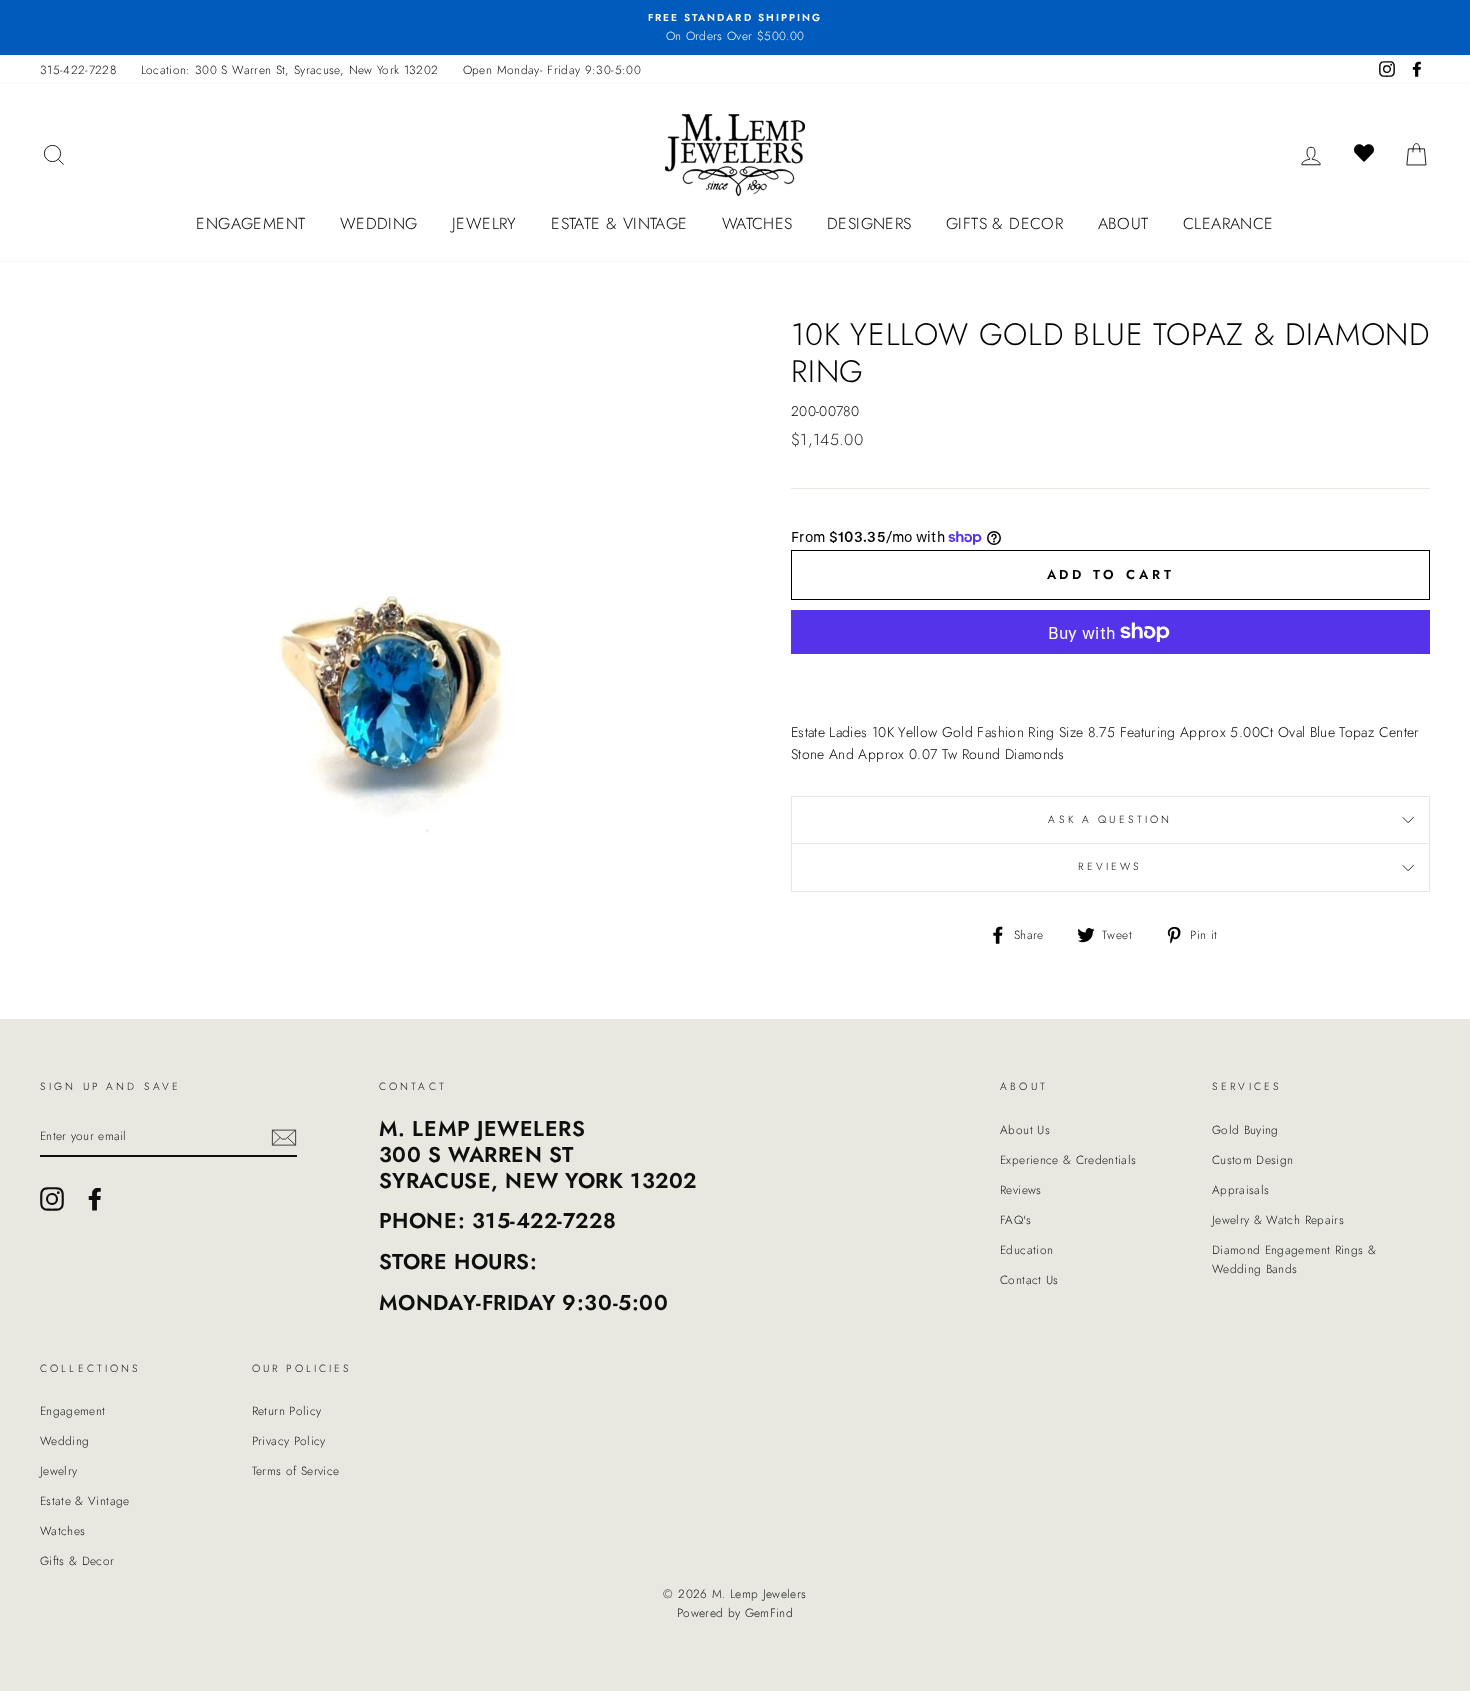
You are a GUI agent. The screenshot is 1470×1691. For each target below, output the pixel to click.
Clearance (1228, 223)
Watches (757, 223)
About (1123, 223)
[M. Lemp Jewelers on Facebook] (95, 1199)
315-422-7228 (78, 69)
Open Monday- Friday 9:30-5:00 (552, 69)
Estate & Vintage (619, 223)
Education (1026, 1249)
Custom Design (1253, 1159)
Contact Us (1029, 1279)
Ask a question (1110, 819)
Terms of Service (296, 1470)
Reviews (1020, 1189)
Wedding (379, 223)
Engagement (250, 223)
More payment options (1111, 679)
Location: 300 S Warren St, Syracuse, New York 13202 (290, 69)
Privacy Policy (289, 1440)
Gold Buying (1245, 1129)
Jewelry (484, 223)
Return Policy (287, 1410)
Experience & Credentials (1068, 1159)
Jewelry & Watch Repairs (1278, 1219)
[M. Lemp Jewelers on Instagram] (52, 1199)
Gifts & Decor (1004, 223)
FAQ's (1015, 1219)
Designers (869, 223)
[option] (735, 27)
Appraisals (1241, 1189)
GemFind (769, 1613)
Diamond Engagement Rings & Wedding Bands (1294, 1259)
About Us (1025, 1129)
